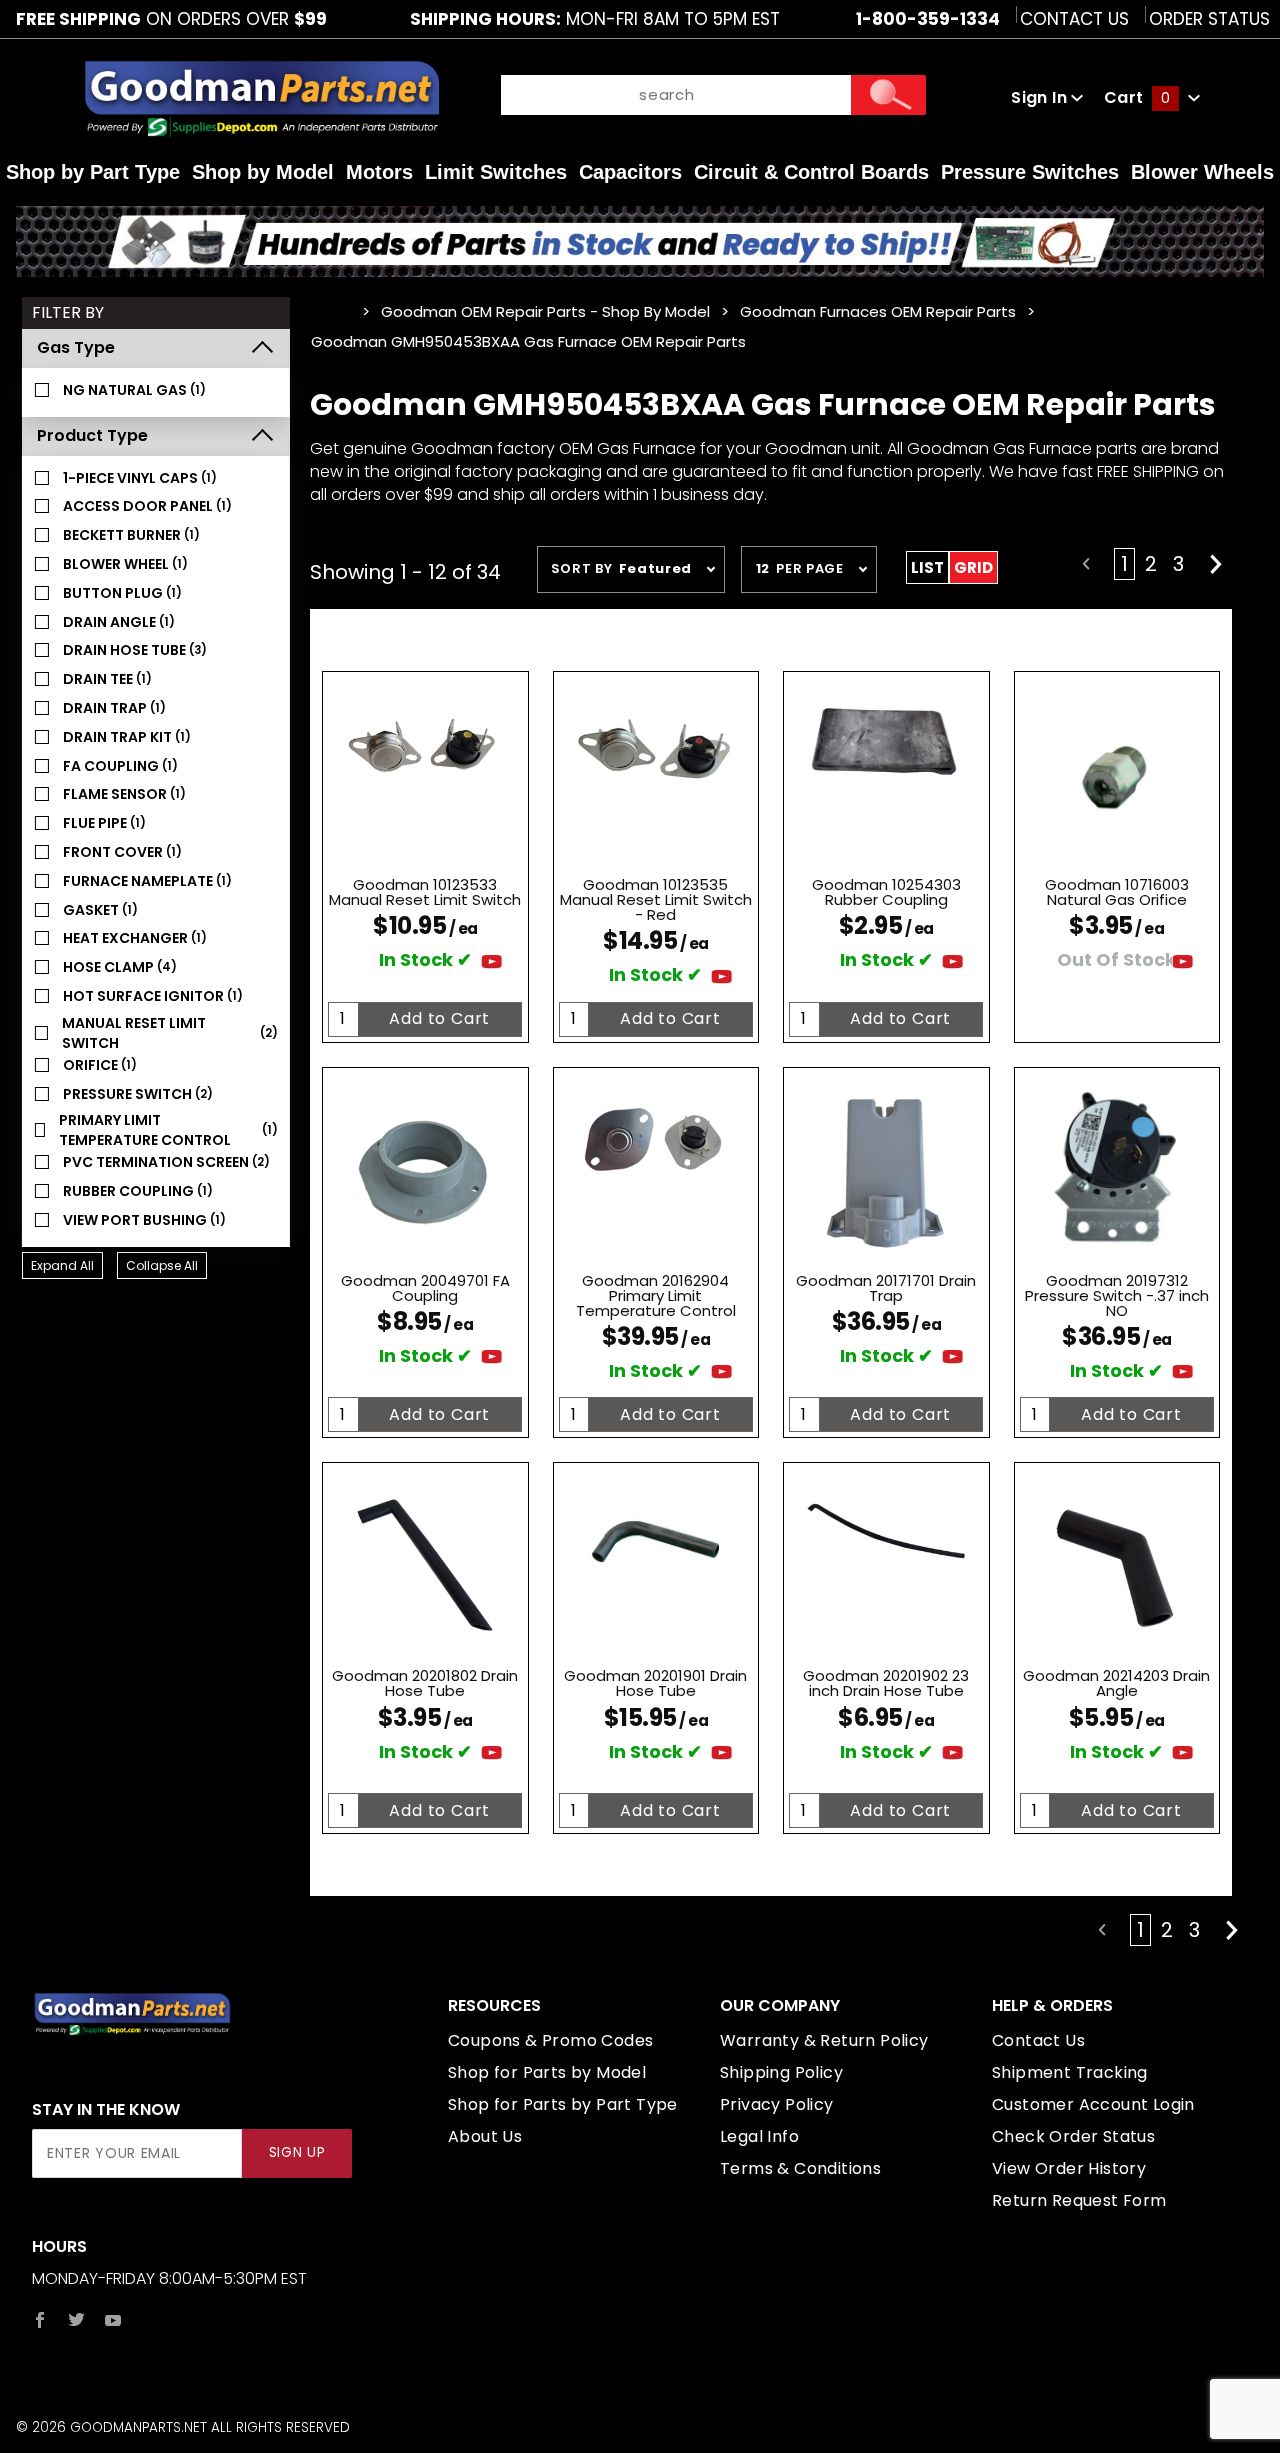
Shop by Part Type (93, 172)
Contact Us (1074, 19)
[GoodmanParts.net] (261, 97)
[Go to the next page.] (1216, 564)
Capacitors (630, 172)
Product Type (92, 435)
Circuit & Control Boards (811, 172)
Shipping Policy (781, 2072)
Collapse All (162, 1265)
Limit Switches (496, 172)
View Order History (1069, 2168)
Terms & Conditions (800, 2168)
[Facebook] (40, 2320)
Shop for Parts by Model (547, 2072)
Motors (379, 172)
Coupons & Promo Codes (550, 2040)
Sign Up (297, 2152)
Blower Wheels (1202, 172)
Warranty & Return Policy (824, 2040)
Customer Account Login (1093, 2104)
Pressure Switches (1030, 172)
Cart (1137, 97)
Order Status (1209, 19)
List (927, 567)
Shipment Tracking (1070, 2072)
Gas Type (76, 347)
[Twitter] (76, 2320)
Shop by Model (263, 172)
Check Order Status (1073, 2136)
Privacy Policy (777, 2104)
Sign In (1041, 97)
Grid (973, 567)
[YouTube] (113, 2320)
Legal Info (759, 2136)
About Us (485, 2136)
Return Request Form (1079, 2200)
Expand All (62, 1265)
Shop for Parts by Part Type (563, 2104)
